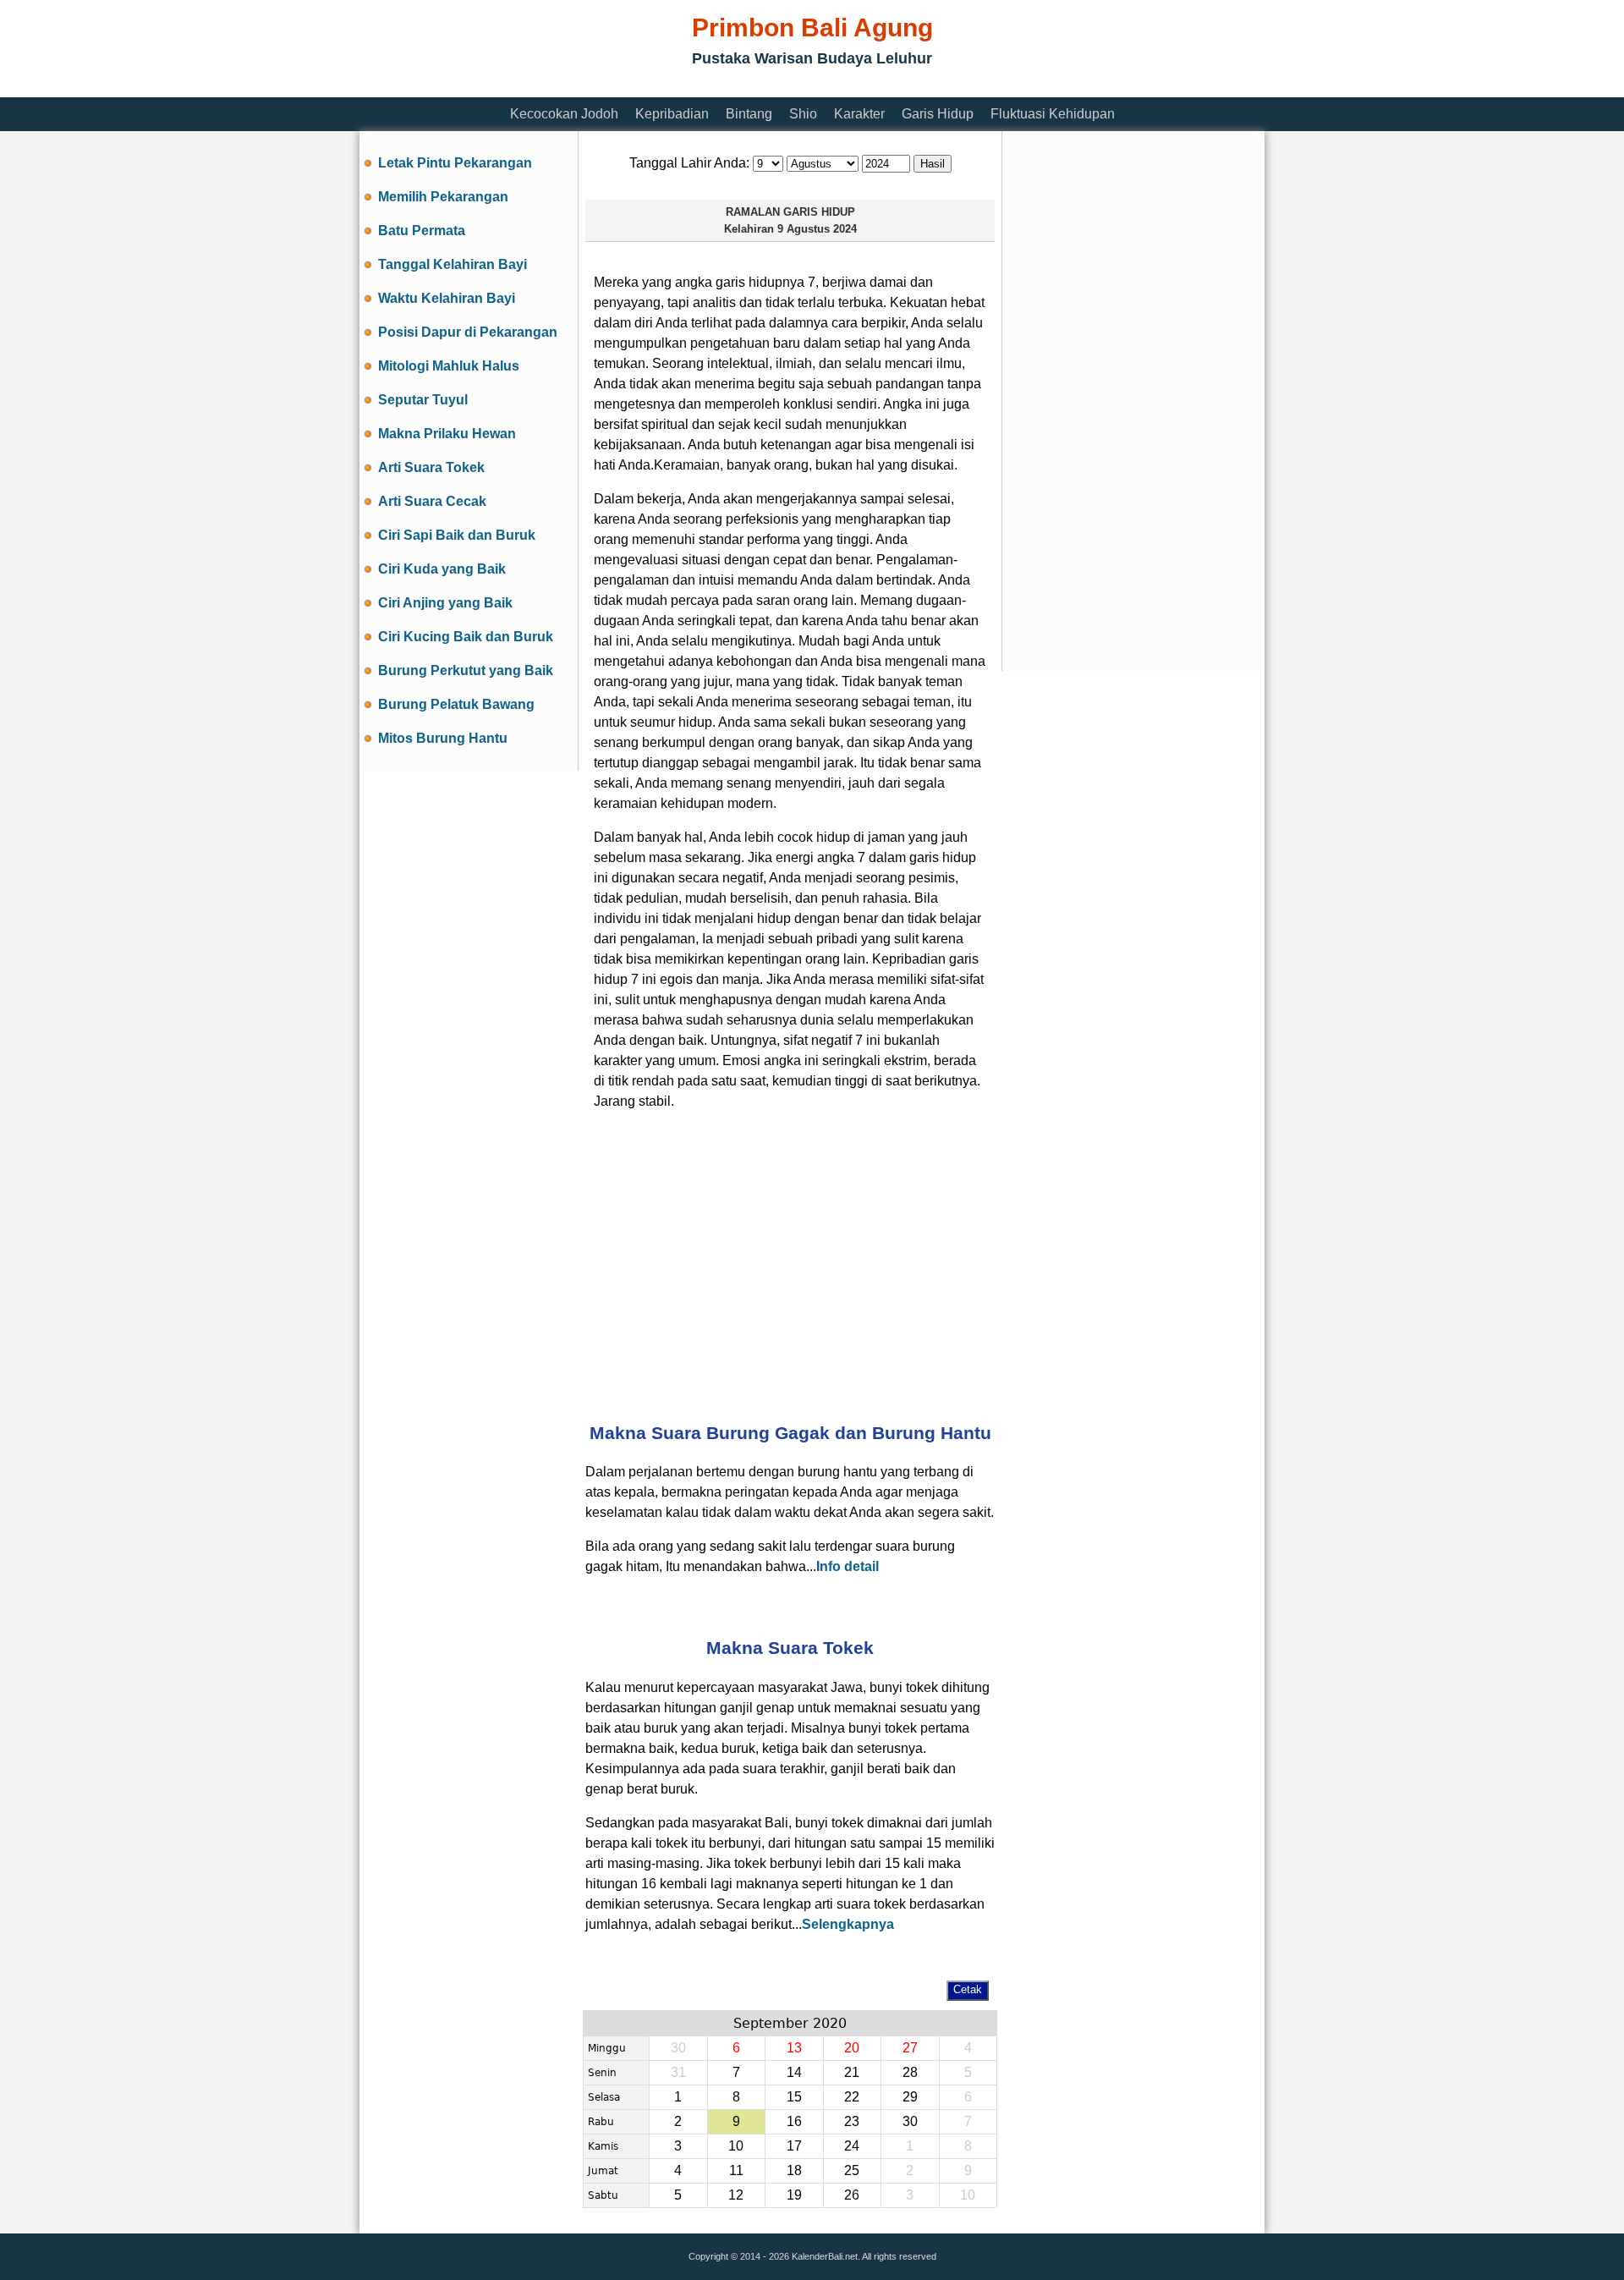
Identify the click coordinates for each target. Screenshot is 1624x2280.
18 (794, 2170)
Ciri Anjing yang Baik (445, 603)
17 (794, 2146)
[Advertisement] (667, 87)
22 (852, 2097)
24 (852, 2146)
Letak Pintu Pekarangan (455, 163)
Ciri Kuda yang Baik (442, 569)
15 (794, 2097)
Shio (803, 114)
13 (794, 2048)
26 (852, 2195)
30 (910, 2121)
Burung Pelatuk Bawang (456, 704)
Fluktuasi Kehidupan (1053, 114)
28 (910, 2072)
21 (852, 2072)
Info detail (848, 1566)
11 (736, 2170)
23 (852, 2121)
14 (794, 2072)
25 (852, 2170)
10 (736, 2146)
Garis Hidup (938, 114)
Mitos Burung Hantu (443, 738)
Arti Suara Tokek (431, 467)
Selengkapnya (848, 1924)
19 (794, 2195)
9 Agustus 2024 (817, 229)
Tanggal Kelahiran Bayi (453, 264)
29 (910, 2097)
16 (794, 2121)
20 (852, 2048)
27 (910, 2048)
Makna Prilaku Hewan (447, 434)
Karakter (859, 114)
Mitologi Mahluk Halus (449, 366)
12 (736, 2195)
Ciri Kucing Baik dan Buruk (466, 637)
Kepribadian (672, 114)
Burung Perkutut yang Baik (466, 670)
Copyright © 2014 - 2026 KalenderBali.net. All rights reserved (812, 2256)
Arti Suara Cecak (432, 501)
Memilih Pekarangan (443, 197)
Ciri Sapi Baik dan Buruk (457, 535)
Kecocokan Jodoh (564, 114)
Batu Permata (422, 231)
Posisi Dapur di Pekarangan (468, 332)
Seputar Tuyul (423, 400)
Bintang (749, 114)
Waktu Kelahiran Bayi (447, 298)
